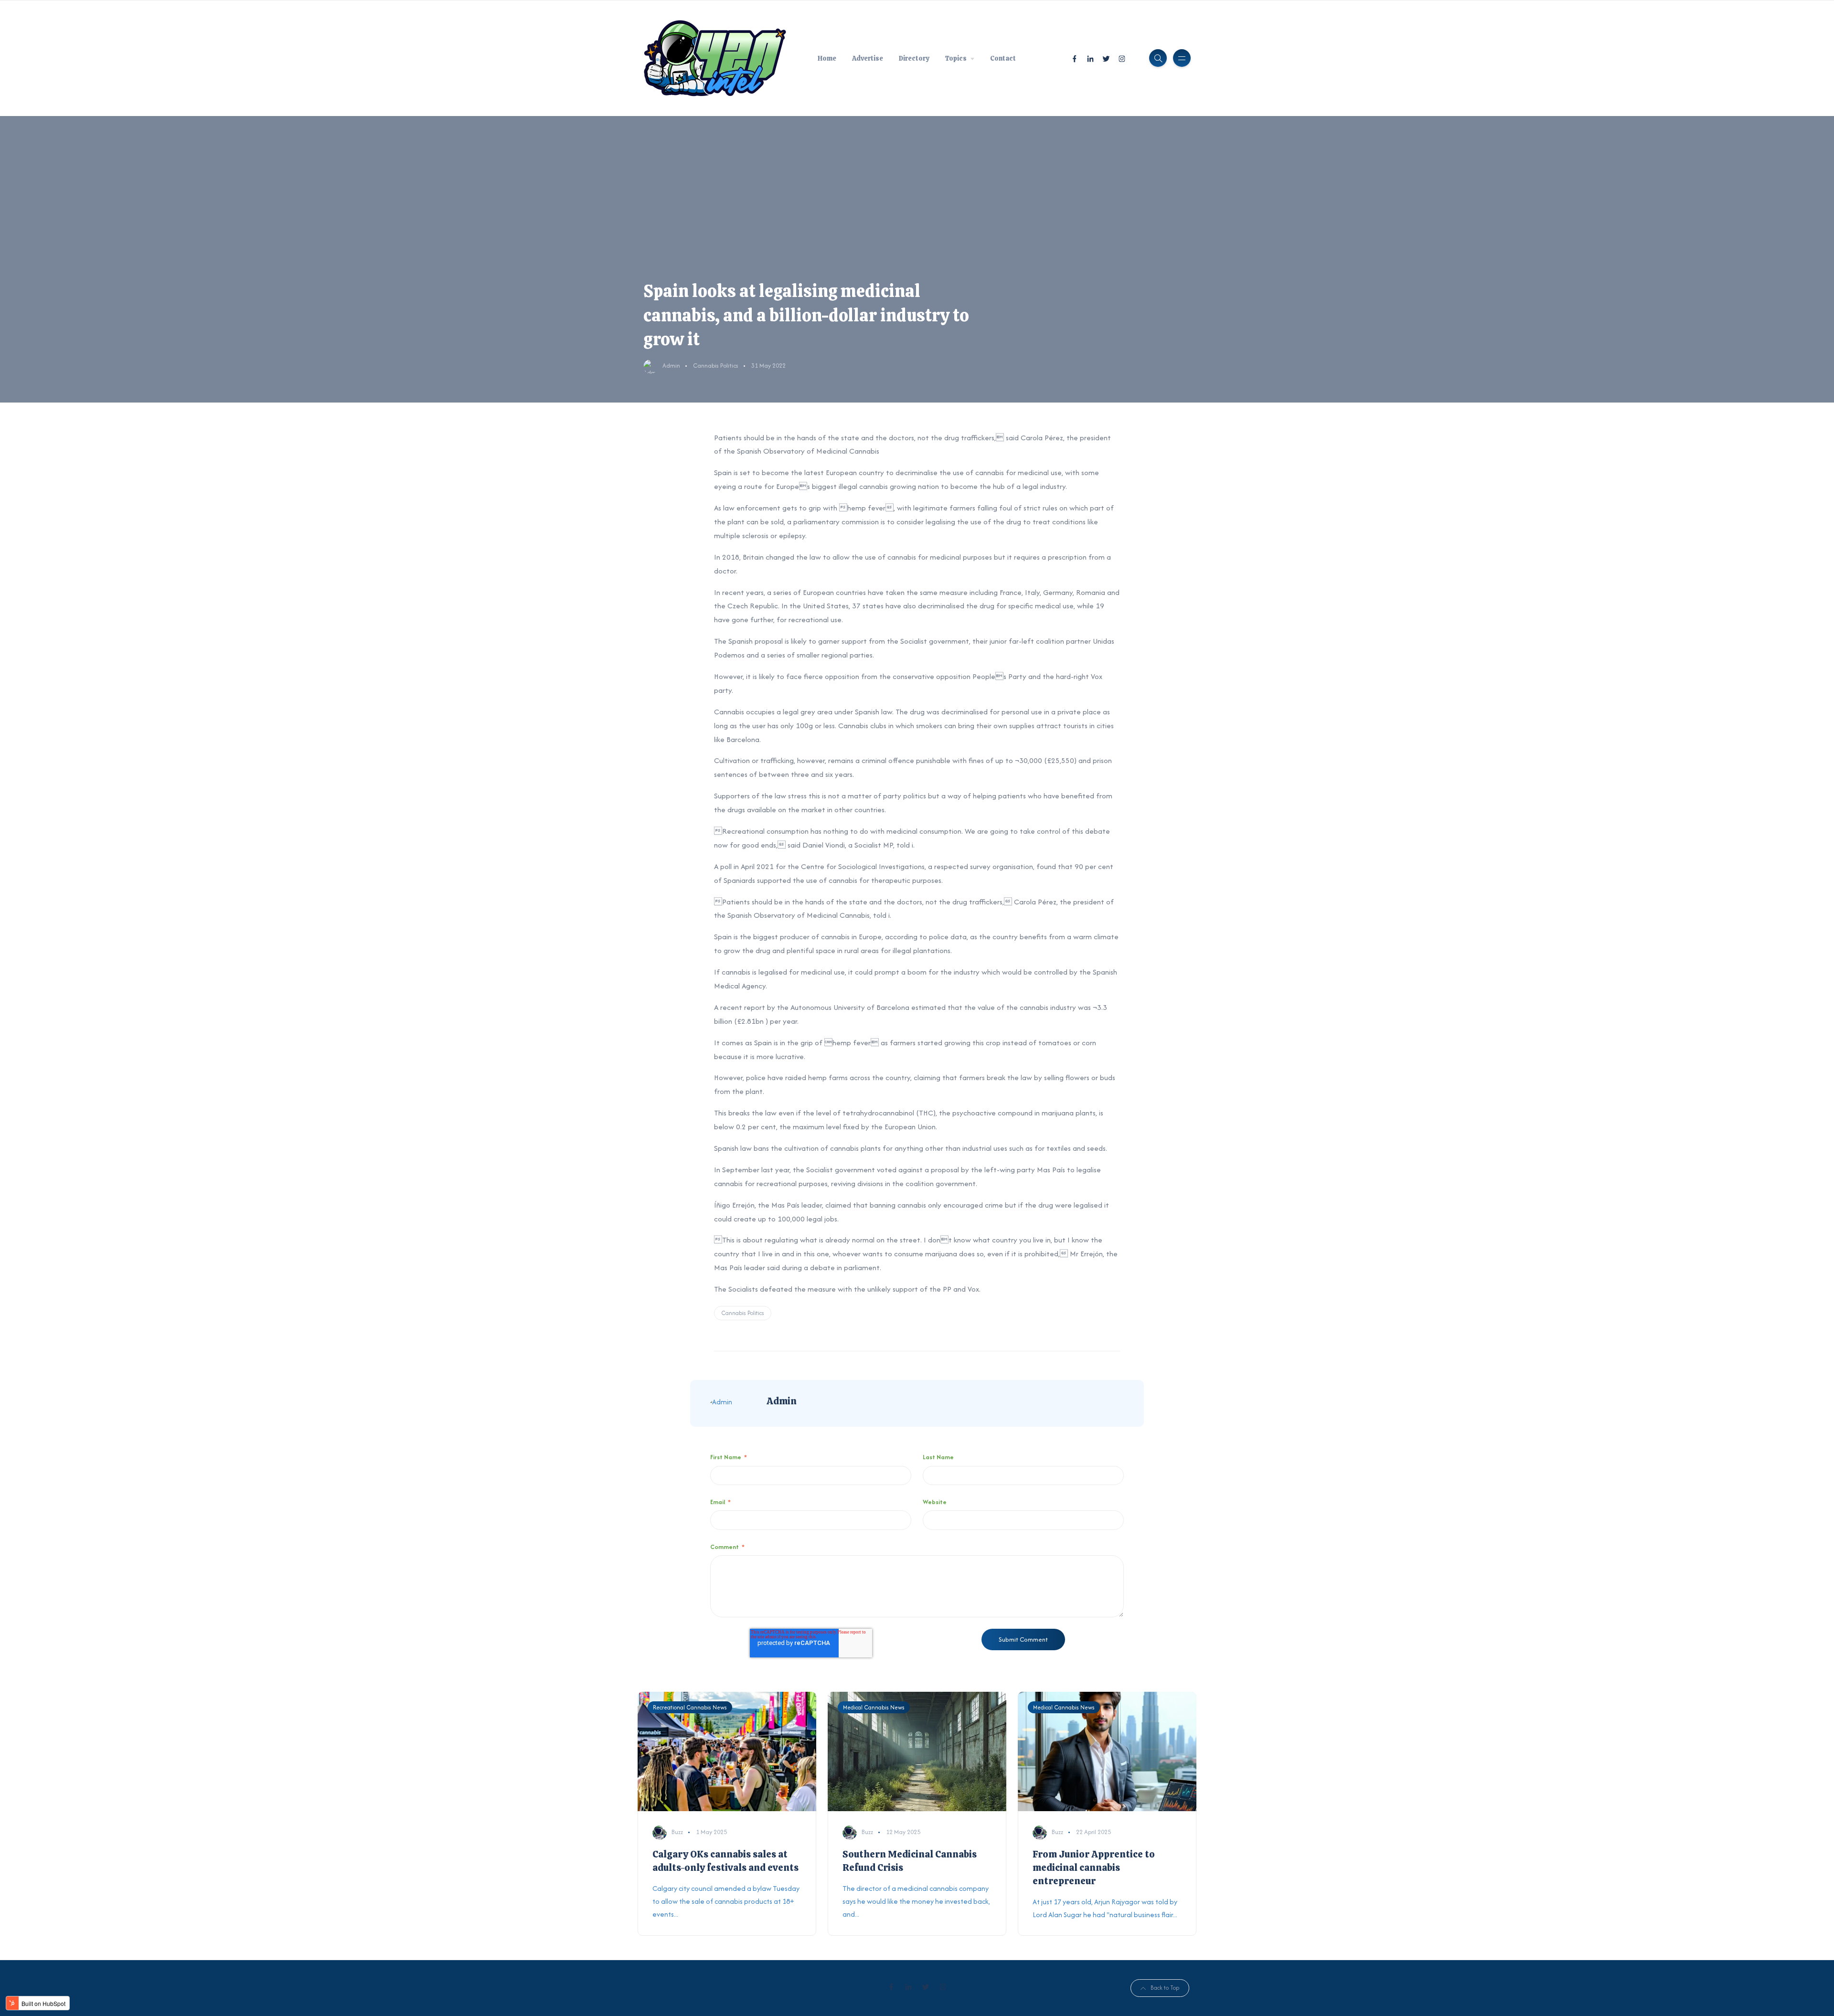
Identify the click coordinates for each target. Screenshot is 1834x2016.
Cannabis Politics (716, 366)
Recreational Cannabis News (690, 1707)
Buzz (677, 1832)
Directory (914, 58)
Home (827, 58)
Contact (1003, 58)
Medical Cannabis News (874, 1707)
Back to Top (1165, 1988)
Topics (956, 58)
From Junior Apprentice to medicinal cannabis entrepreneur (1094, 1867)
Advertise (868, 58)
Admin (671, 366)
